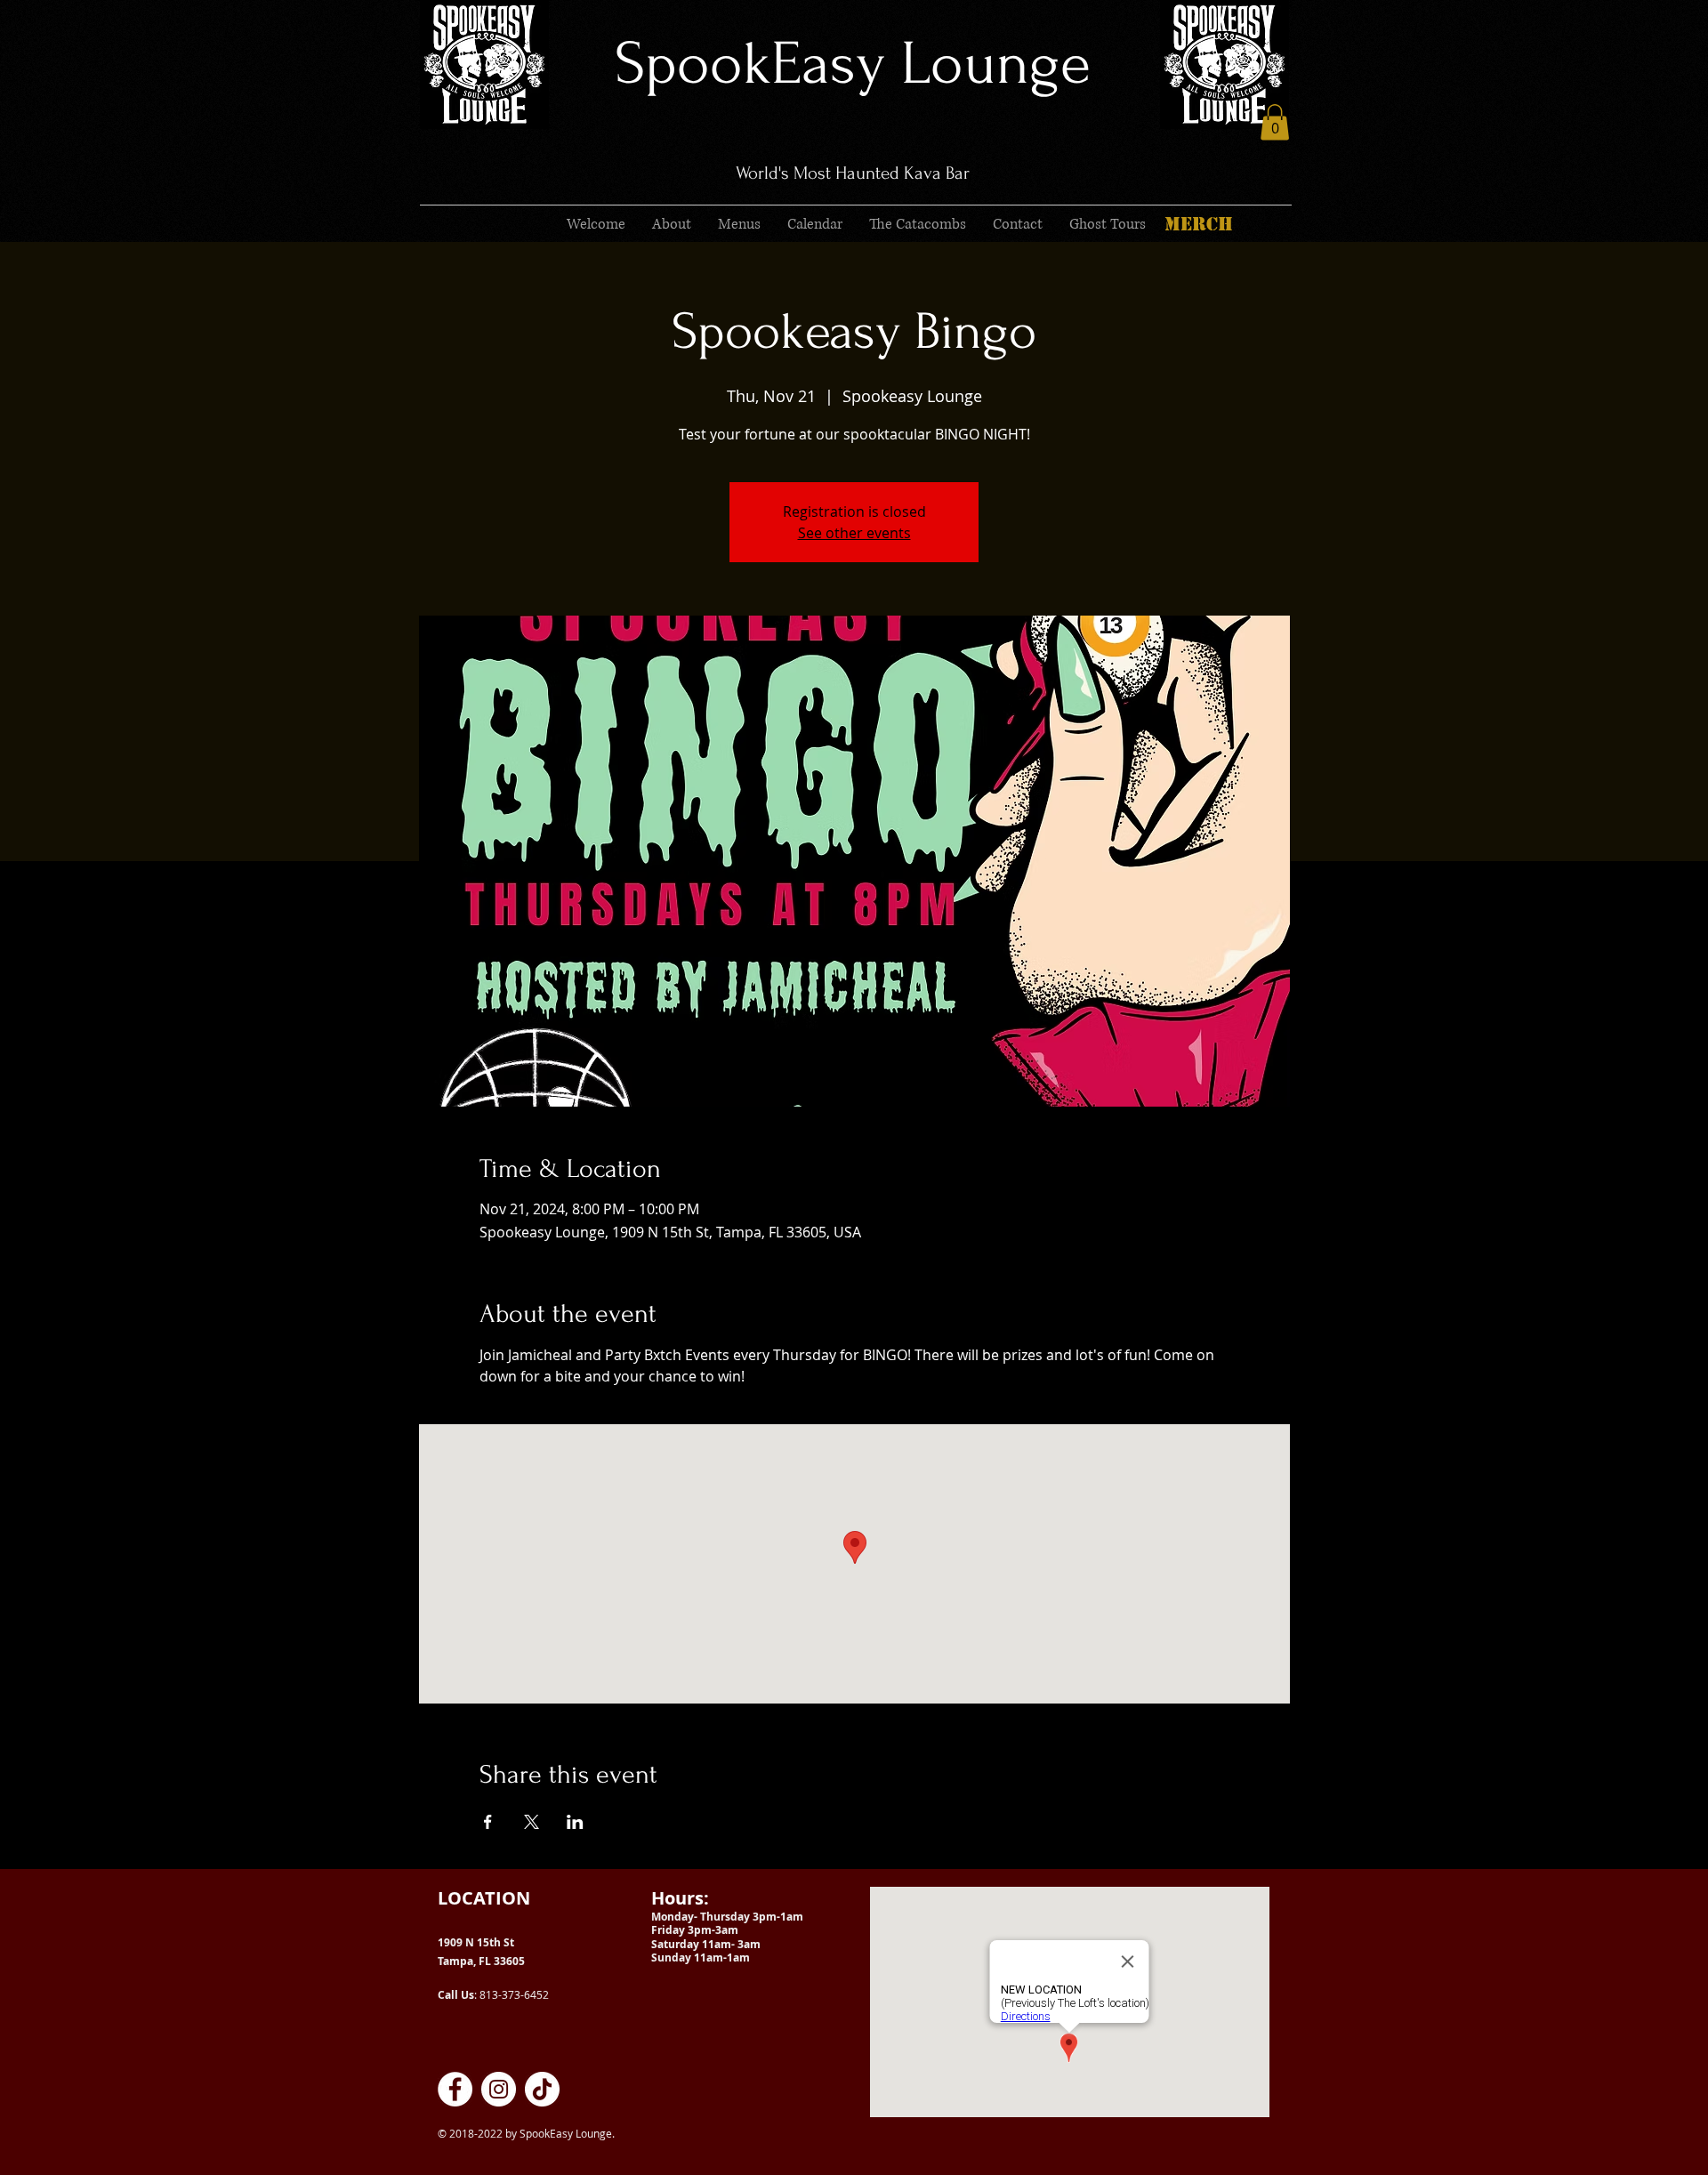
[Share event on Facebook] (488, 1822)
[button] (1275, 122)
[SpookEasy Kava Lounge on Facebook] (455, 2089)
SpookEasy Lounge (853, 64)
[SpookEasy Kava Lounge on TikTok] (542, 2089)
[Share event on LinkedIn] (575, 1822)
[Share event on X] (532, 1822)
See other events (854, 533)
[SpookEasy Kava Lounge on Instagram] (499, 2089)
